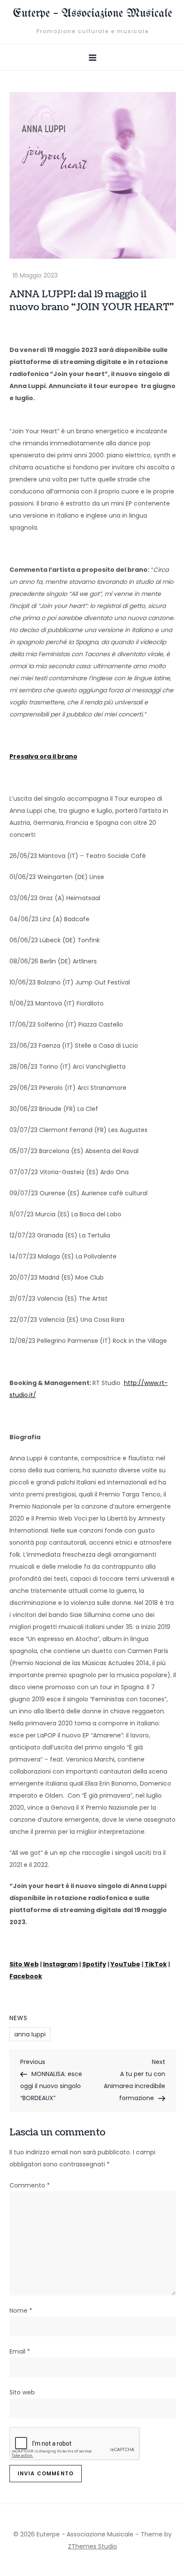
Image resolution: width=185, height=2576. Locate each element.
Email (20, 2351)
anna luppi (30, 2034)
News (18, 2018)
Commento (30, 2185)
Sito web (22, 2392)
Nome (21, 2311)
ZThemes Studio (92, 2546)
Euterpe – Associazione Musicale (92, 14)
